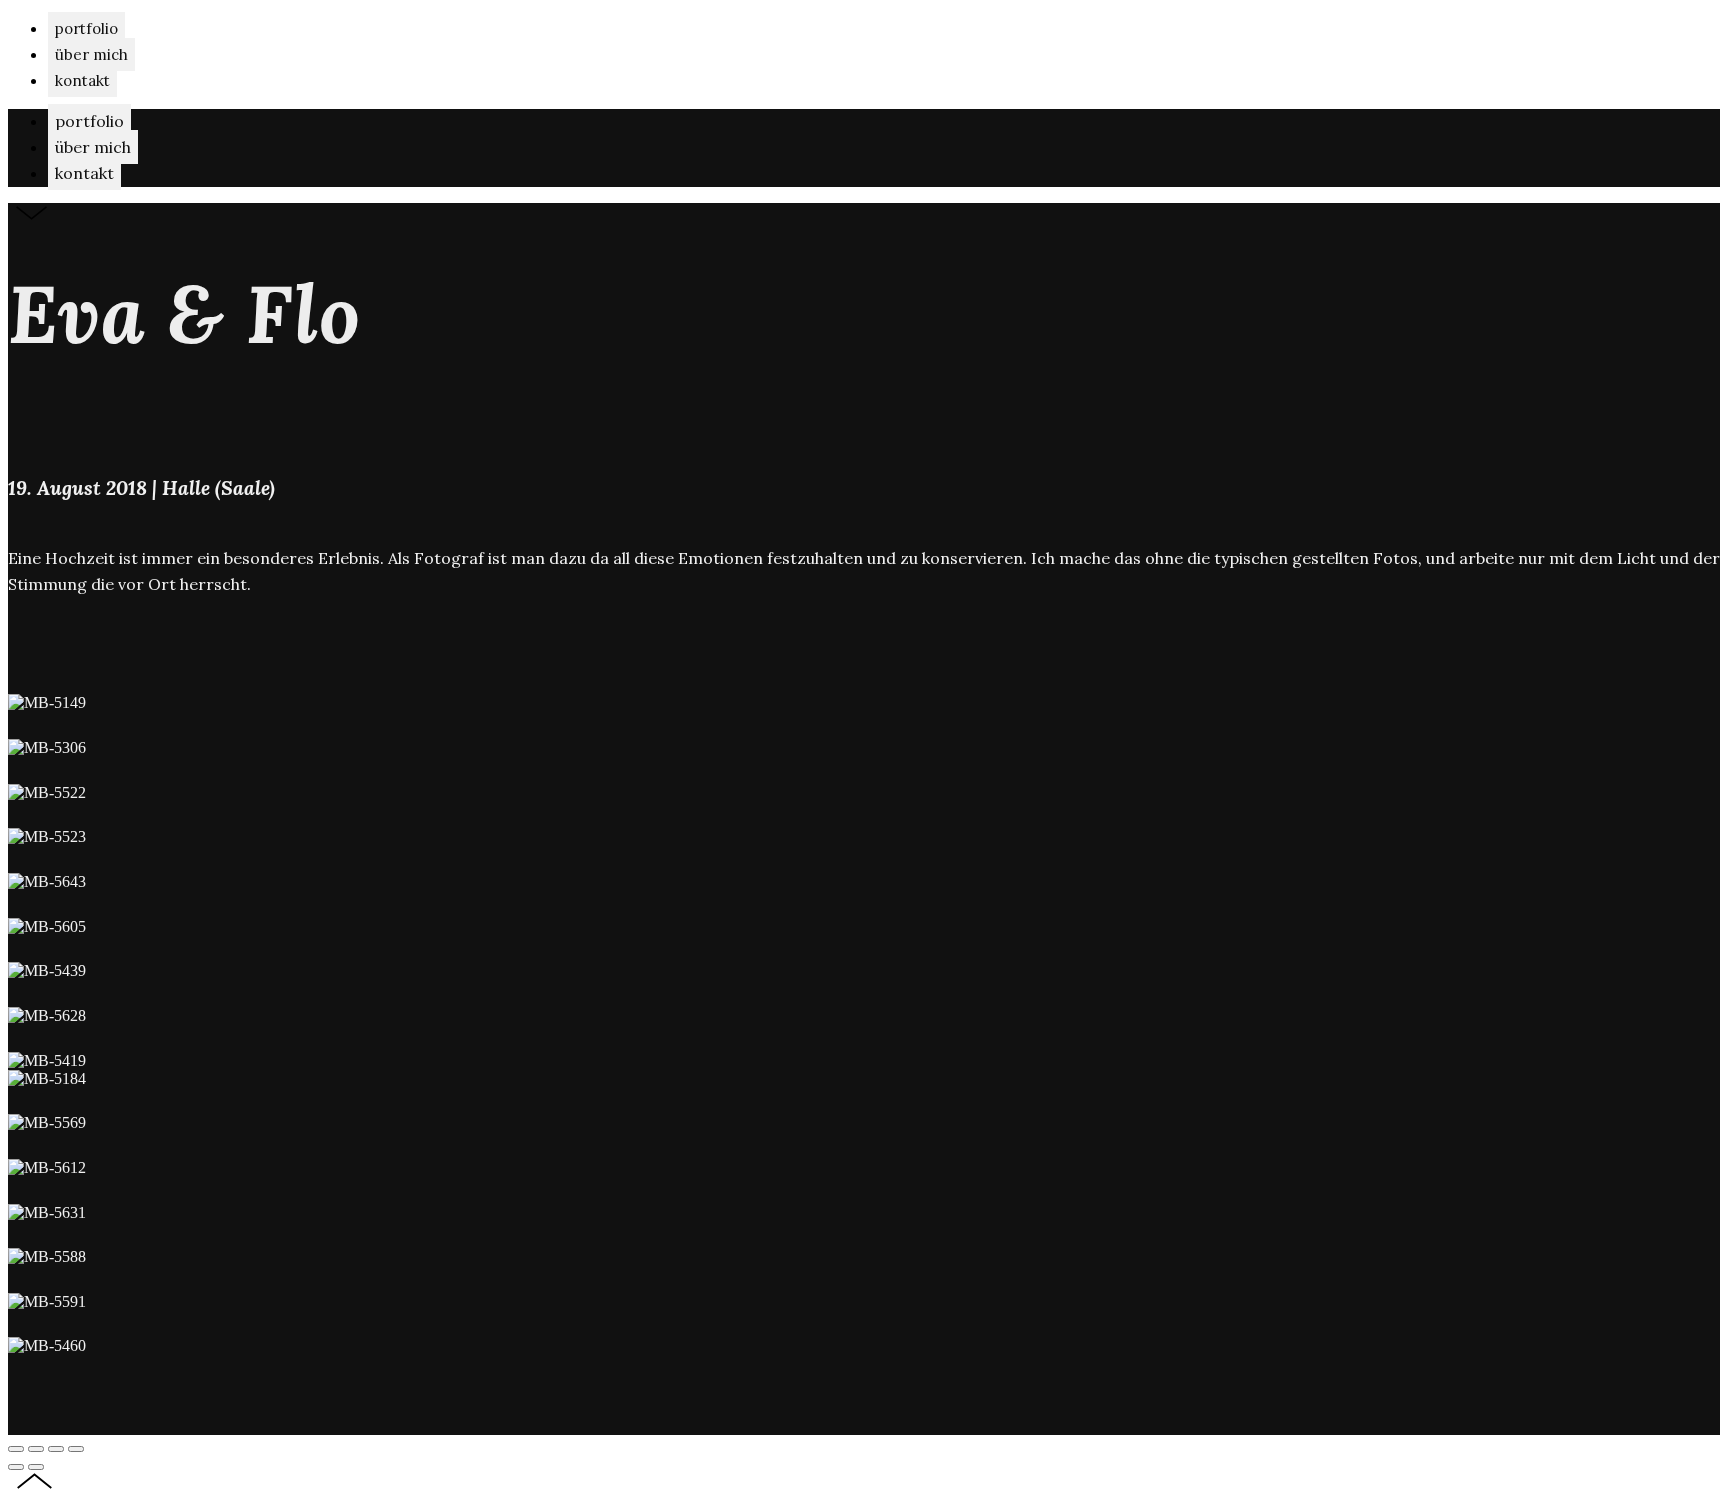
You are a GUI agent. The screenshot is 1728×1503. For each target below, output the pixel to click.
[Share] (36, 1449)
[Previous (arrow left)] (16, 1467)
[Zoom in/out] (76, 1449)
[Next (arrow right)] (36, 1467)
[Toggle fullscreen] (56, 1449)
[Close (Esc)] (16, 1449)
